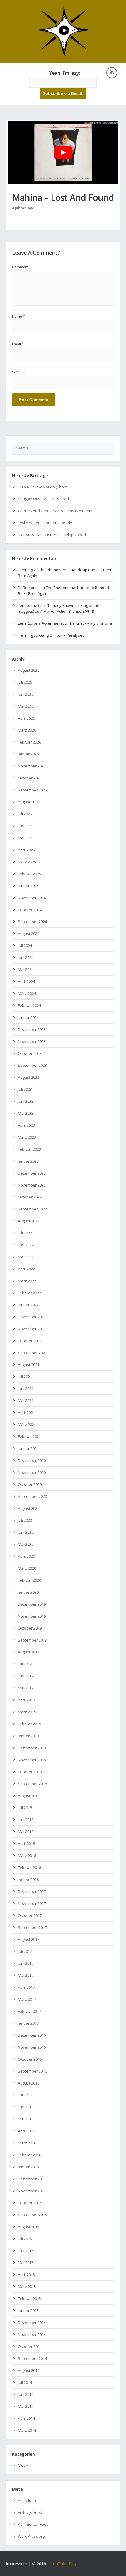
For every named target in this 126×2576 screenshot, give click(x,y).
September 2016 (32, 2071)
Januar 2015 (28, 2311)
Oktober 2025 (30, 778)
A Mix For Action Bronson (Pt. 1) (67, 611)
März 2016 (27, 2143)
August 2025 (29, 802)
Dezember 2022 (32, 1173)
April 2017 (26, 1987)
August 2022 (29, 1221)
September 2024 (32, 922)
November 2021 (32, 1329)
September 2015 (32, 2215)
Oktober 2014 (30, 2346)
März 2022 (27, 1281)
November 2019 (32, 1616)
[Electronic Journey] (63, 55)
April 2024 (26, 982)
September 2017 (32, 1927)
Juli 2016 (25, 2095)
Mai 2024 (26, 970)
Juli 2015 (25, 2239)
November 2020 (32, 1472)
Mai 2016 (26, 2119)
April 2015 (26, 2275)
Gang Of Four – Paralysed (62, 635)
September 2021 (32, 1353)
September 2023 (32, 1065)
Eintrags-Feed (30, 2512)
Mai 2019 (26, 1688)
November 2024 (32, 898)
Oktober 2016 (30, 2059)
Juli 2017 (25, 1951)
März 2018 (27, 1856)
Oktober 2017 (30, 1915)
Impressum (17, 2564)
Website (19, 372)
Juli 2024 (25, 946)
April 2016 (26, 2131)
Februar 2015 (29, 2299)
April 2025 (26, 850)
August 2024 (29, 934)
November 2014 (32, 2334)
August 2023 (29, 1077)
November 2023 (32, 1041)
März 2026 (27, 730)
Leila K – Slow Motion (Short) (43, 487)
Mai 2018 (26, 1832)
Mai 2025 (26, 838)
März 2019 (27, 1712)
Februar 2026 (29, 742)
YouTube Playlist (66, 2564)
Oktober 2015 (30, 2203)
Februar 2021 (29, 1436)
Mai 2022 (26, 1257)
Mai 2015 (26, 2263)
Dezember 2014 (32, 2323)
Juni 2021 (26, 1389)
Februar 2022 (29, 1293)
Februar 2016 (29, 2155)
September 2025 (32, 790)
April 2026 (26, 718)
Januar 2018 (28, 1880)
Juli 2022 (25, 1233)
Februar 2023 (29, 1149)
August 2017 (29, 1939)
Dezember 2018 (32, 1748)
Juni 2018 (26, 1820)
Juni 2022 (26, 1245)
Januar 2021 (28, 1448)
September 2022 (32, 1209)
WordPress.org (31, 2536)
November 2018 (32, 1760)
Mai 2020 (26, 1544)
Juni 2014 (26, 2394)
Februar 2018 (29, 1868)
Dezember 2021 (32, 1317)
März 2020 (27, 1568)
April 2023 (26, 1125)
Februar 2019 (29, 1724)
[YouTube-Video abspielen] (63, 153)
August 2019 (29, 1652)
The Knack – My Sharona (90, 623)
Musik (23, 2465)
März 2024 (27, 993)
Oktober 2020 (30, 1484)
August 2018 (29, 1796)
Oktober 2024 (30, 910)
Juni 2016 (26, 2107)
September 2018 (32, 1784)
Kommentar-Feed (33, 2524)
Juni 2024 (26, 958)
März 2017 (27, 1999)
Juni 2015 (26, 2251)
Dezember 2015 (32, 2179)
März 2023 (27, 1137)
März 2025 (27, 862)
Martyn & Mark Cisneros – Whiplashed (52, 535)
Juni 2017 (26, 1963)
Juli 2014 (25, 2382)
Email (18, 344)
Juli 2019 (25, 1664)
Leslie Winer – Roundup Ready (45, 523)
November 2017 (32, 1903)
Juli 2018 (25, 1808)
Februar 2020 (29, 1580)
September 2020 (32, 1496)
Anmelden (27, 2500)
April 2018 (26, 1844)
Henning (25, 570)
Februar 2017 (29, 2011)
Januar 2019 (28, 1736)
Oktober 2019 (30, 1628)
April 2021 (26, 1413)
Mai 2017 (26, 1975)
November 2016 (32, 2047)
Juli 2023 (25, 1089)
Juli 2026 (25, 682)
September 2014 (32, 2358)
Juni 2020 (26, 1532)
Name (18, 316)
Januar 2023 (28, 1161)
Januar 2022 (28, 1305)
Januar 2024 (28, 1017)
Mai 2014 (26, 2406)
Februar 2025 (29, 874)
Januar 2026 (28, 754)
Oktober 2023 (30, 1053)
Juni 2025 (26, 826)
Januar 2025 (28, 886)
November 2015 (32, 2191)
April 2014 (26, 2418)
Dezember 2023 (32, 1029)
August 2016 (29, 2083)
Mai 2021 (26, 1401)
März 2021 (27, 1425)
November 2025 (32, 766)
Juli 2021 (25, 1377)
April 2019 (26, 1700)
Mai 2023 (26, 1113)
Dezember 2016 (32, 2035)
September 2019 (32, 1640)
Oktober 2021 (30, 1341)
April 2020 (26, 1556)
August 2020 (29, 1508)
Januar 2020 (28, 1592)
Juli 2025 (25, 814)
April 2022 (26, 1269)
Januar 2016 (28, 2167)
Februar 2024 (29, 1005)
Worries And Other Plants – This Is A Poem (55, 511)
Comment (20, 267)
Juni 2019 (26, 1676)
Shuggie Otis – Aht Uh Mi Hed (43, 499)
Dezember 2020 (32, 1460)
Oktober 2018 (30, 1772)
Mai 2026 (26, 706)
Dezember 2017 (32, 1891)
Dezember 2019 (32, 1604)
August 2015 (29, 2227)
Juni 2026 (26, 694)
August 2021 (29, 1365)
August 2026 (29, 670)
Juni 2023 (26, 1101)
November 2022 (32, 1185)
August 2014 (29, 2370)
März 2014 (27, 2430)
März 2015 (27, 2287)
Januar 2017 (28, 2023)
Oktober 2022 (30, 1197)
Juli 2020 (25, 1520)
